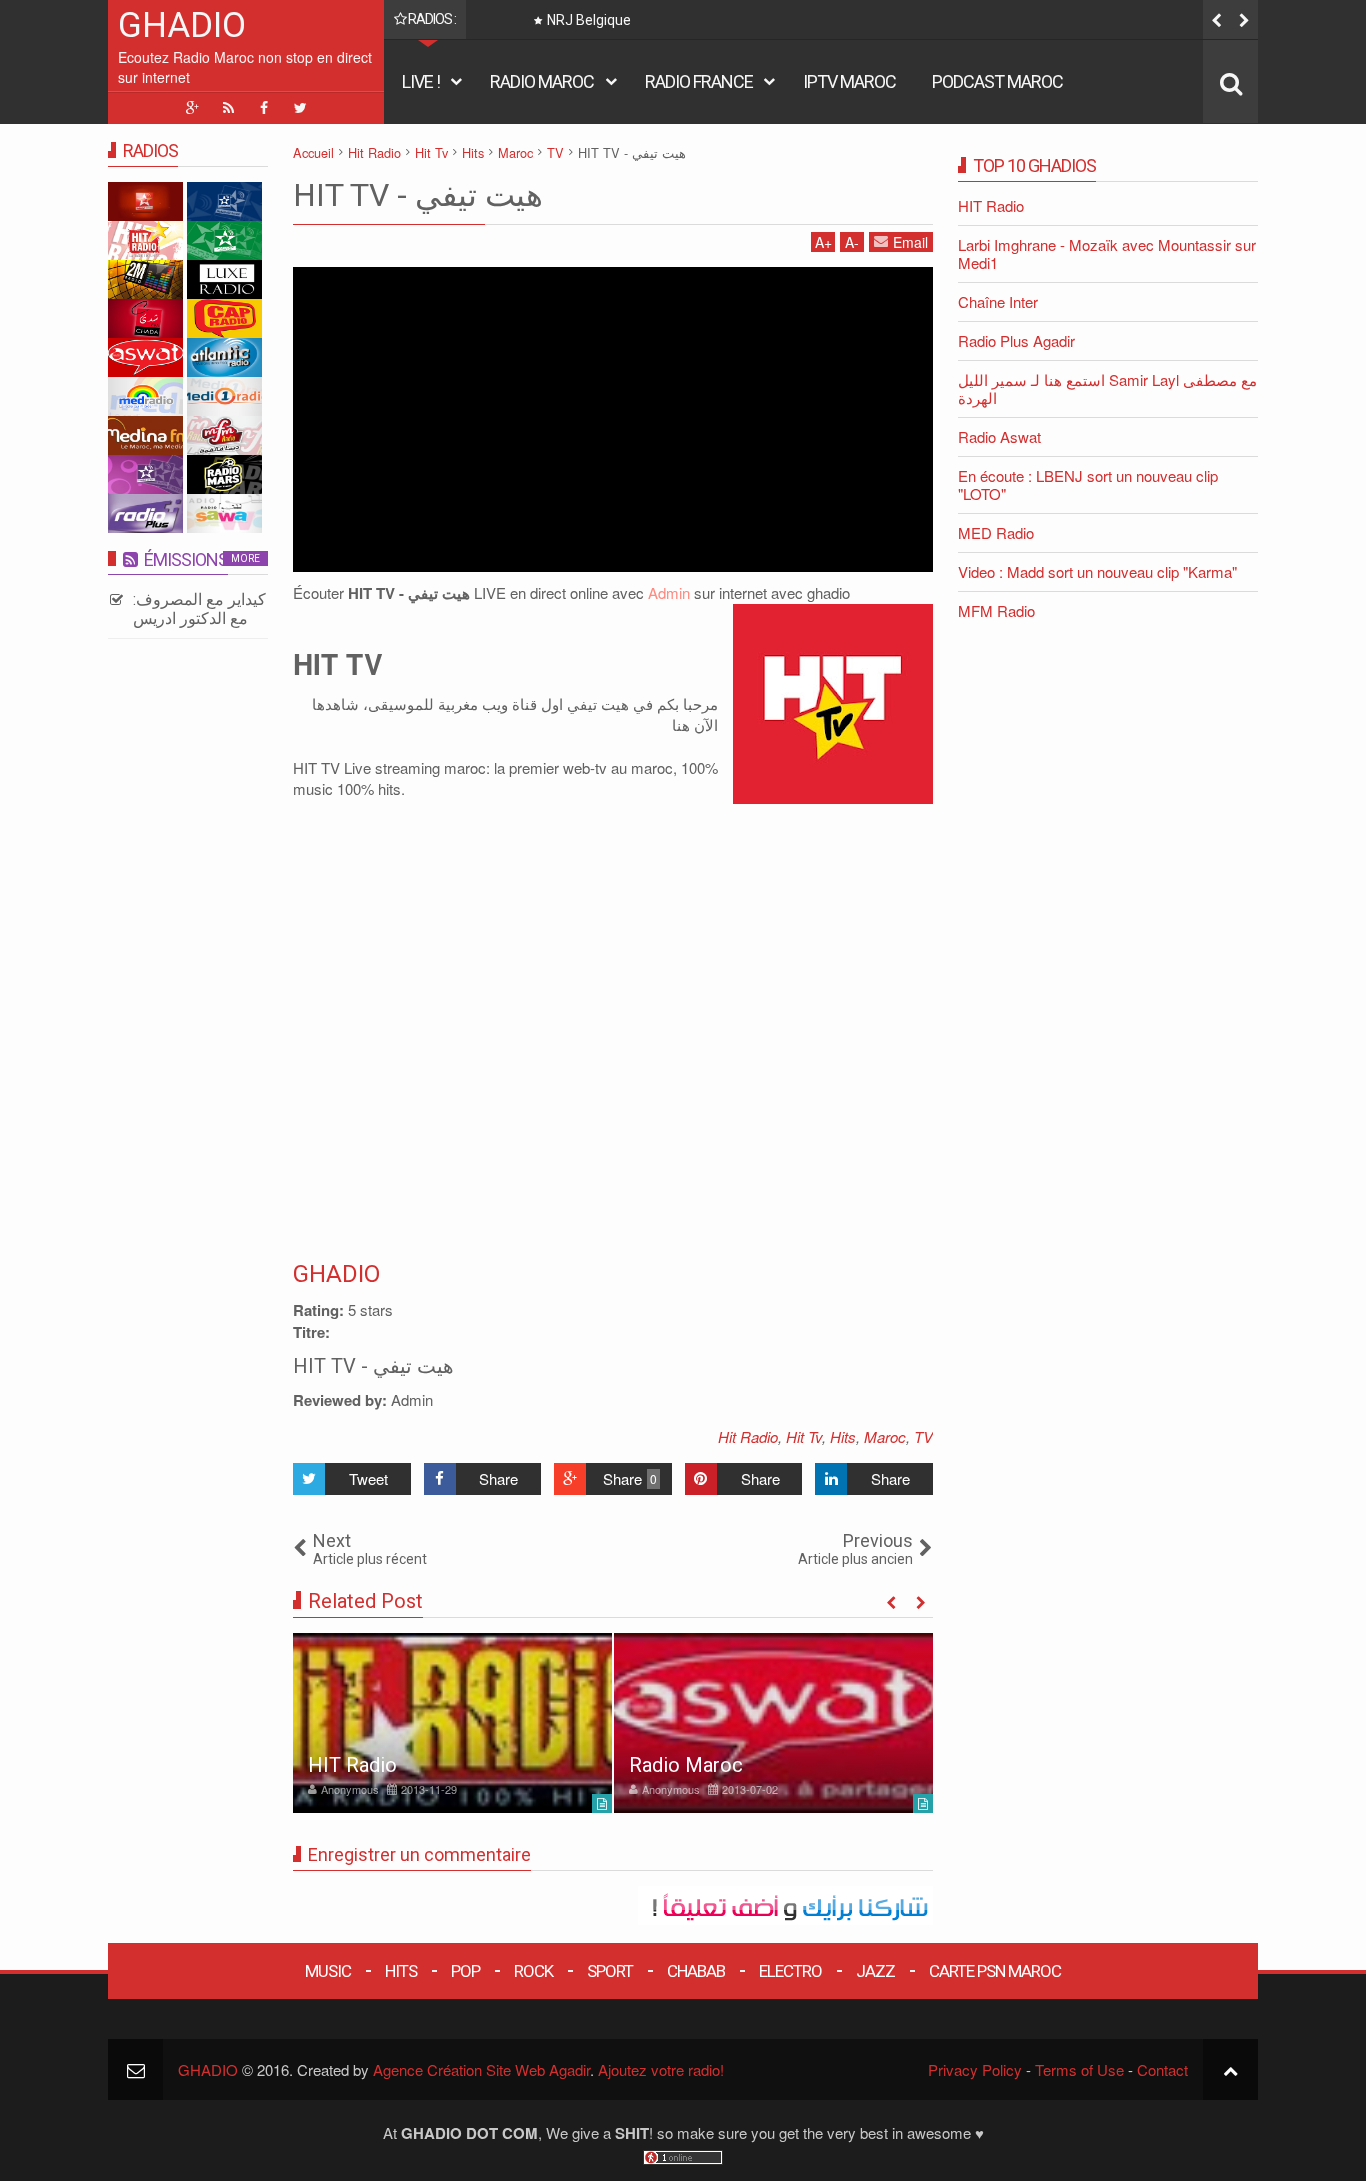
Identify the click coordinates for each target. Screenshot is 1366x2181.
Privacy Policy (975, 2069)
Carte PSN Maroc (995, 1971)
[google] (192, 108)
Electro (790, 1971)
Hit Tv (804, 1436)
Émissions (186, 559)
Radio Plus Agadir (1016, 340)
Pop (465, 1971)
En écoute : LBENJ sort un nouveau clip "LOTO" (1088, 484)
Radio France (699, 81)
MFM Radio (996, 610)
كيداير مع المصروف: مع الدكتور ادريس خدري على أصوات (199, 618)
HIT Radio (352, 1765)
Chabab (696, 1971)
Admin (669, 592)
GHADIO (182, 25)
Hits (843, 1436)
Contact (1162, 2069)
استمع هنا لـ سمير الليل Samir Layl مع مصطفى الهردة (1107, 388)
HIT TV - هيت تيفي (418, 195)
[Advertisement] (613, 417)
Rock (533, 1971)
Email (910, 242)
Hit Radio (748, 1436)
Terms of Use (1079, 2069)
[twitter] (300, 108)
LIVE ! (421, 81)
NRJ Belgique (589, 20)
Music (328, 1971)
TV (923, 1436)
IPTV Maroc (849, 81)
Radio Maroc (542, 81)
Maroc (885, 1436)
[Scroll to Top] (1230, 2069)
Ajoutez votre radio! (661, 2069)
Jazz (875, 1971)
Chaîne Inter (998, 301)
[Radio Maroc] (773, 1723)
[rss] (228, 108)
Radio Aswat (999, 436)
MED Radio (996, 532)
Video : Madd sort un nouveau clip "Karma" (1097, 571)
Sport (610, 1971)
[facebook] (264, 108)
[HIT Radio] (452, 1723)
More (245, 558)
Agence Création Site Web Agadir (481, 2069)
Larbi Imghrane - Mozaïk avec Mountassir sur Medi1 (1107, 253)
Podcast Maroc (997, 81)
